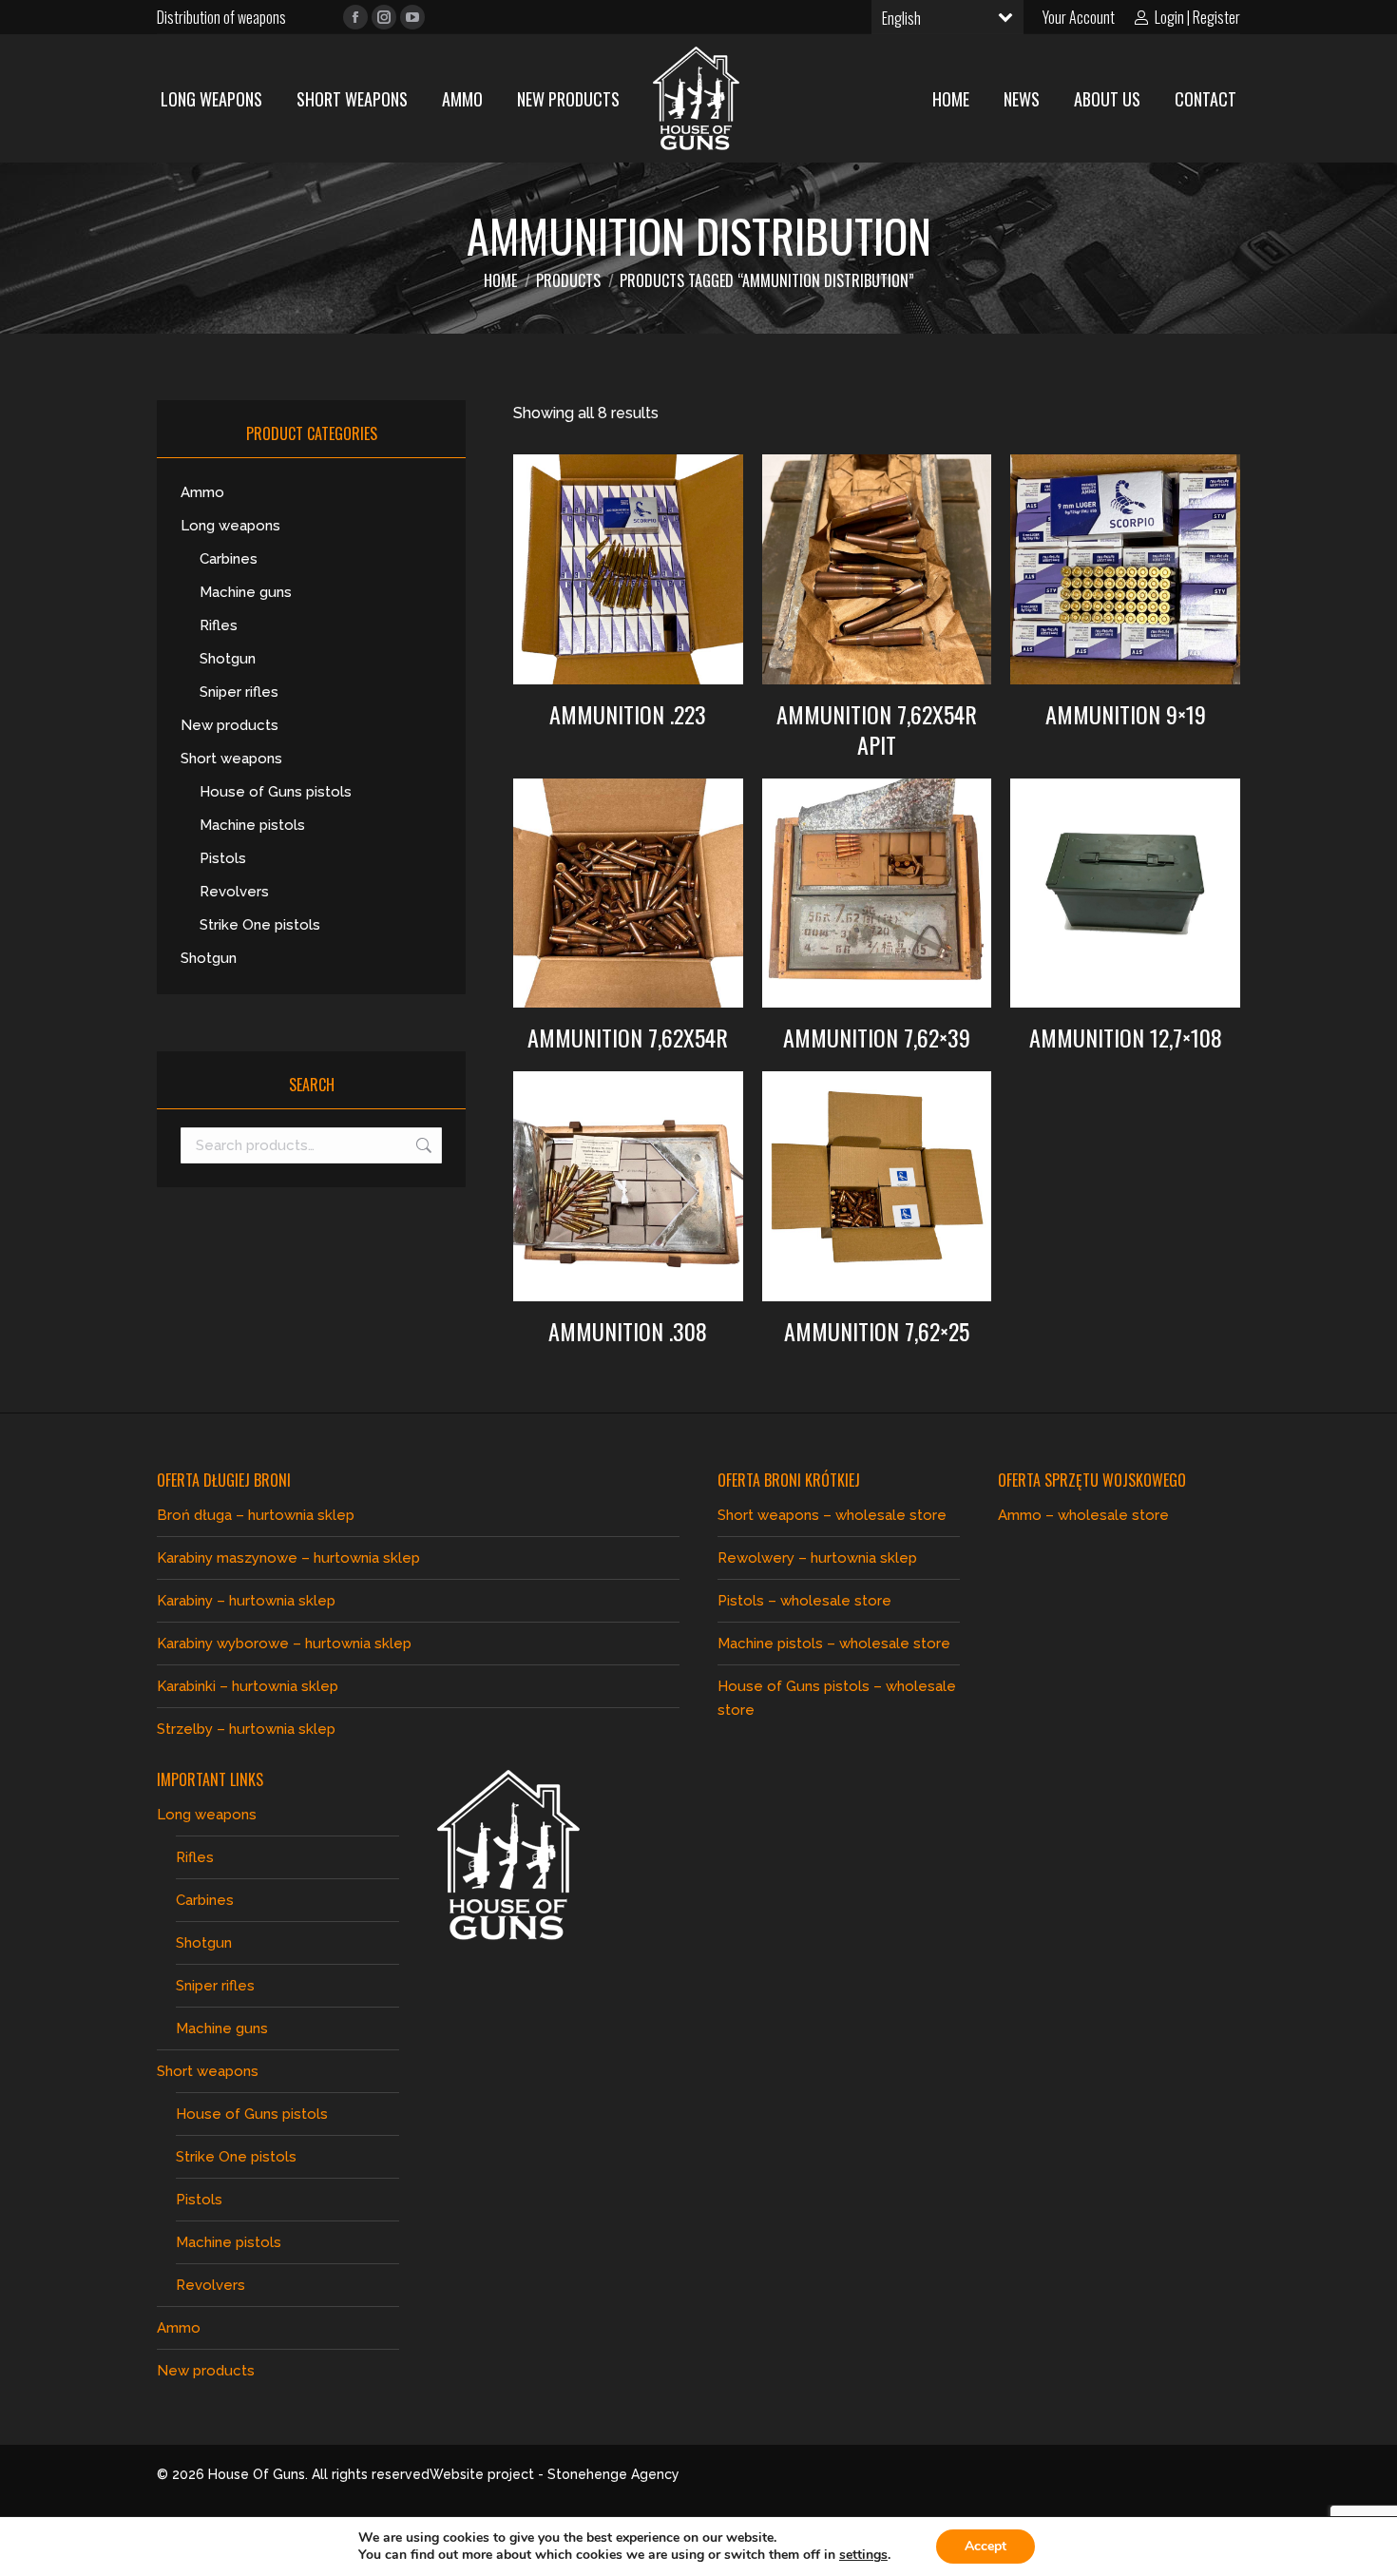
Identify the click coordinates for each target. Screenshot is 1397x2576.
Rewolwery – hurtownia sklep (817, 1558)
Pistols (223, 858)
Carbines (229, 559)
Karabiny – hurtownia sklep (246, 1601)
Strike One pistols (260, 925)
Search (422, 1145)
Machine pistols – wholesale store (834, 1644)
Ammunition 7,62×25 (877, 1331)
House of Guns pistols (276, 792)
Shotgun (228, 659)
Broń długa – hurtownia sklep (256, 1515)
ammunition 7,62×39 (877, 1037)
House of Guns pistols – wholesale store (837, 1698)
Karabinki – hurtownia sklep (248, 1686)
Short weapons (231, 759)
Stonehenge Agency (613, 2474)
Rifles (219, 625)
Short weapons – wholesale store (832, 1515)
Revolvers (234, 892)
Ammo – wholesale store (1083, 1515)
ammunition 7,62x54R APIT (877, 729)
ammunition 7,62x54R (628, 1037)
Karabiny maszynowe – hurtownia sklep (288, 1558)
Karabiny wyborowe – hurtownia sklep (284, 1644)
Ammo (202, 492)
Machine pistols (252, 825)
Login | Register (1197, 17)
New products (230, 725)
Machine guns (246, 592)
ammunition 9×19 (1126, 714)
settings (863, 2555)
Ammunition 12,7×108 (1126, 1037)
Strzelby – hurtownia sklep (246, 1729)
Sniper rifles (239, 692)
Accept (986, 2546)
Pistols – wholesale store (804, 1601)
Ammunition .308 (628, 1331)
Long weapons (230, 526)
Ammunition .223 (628, 714)
